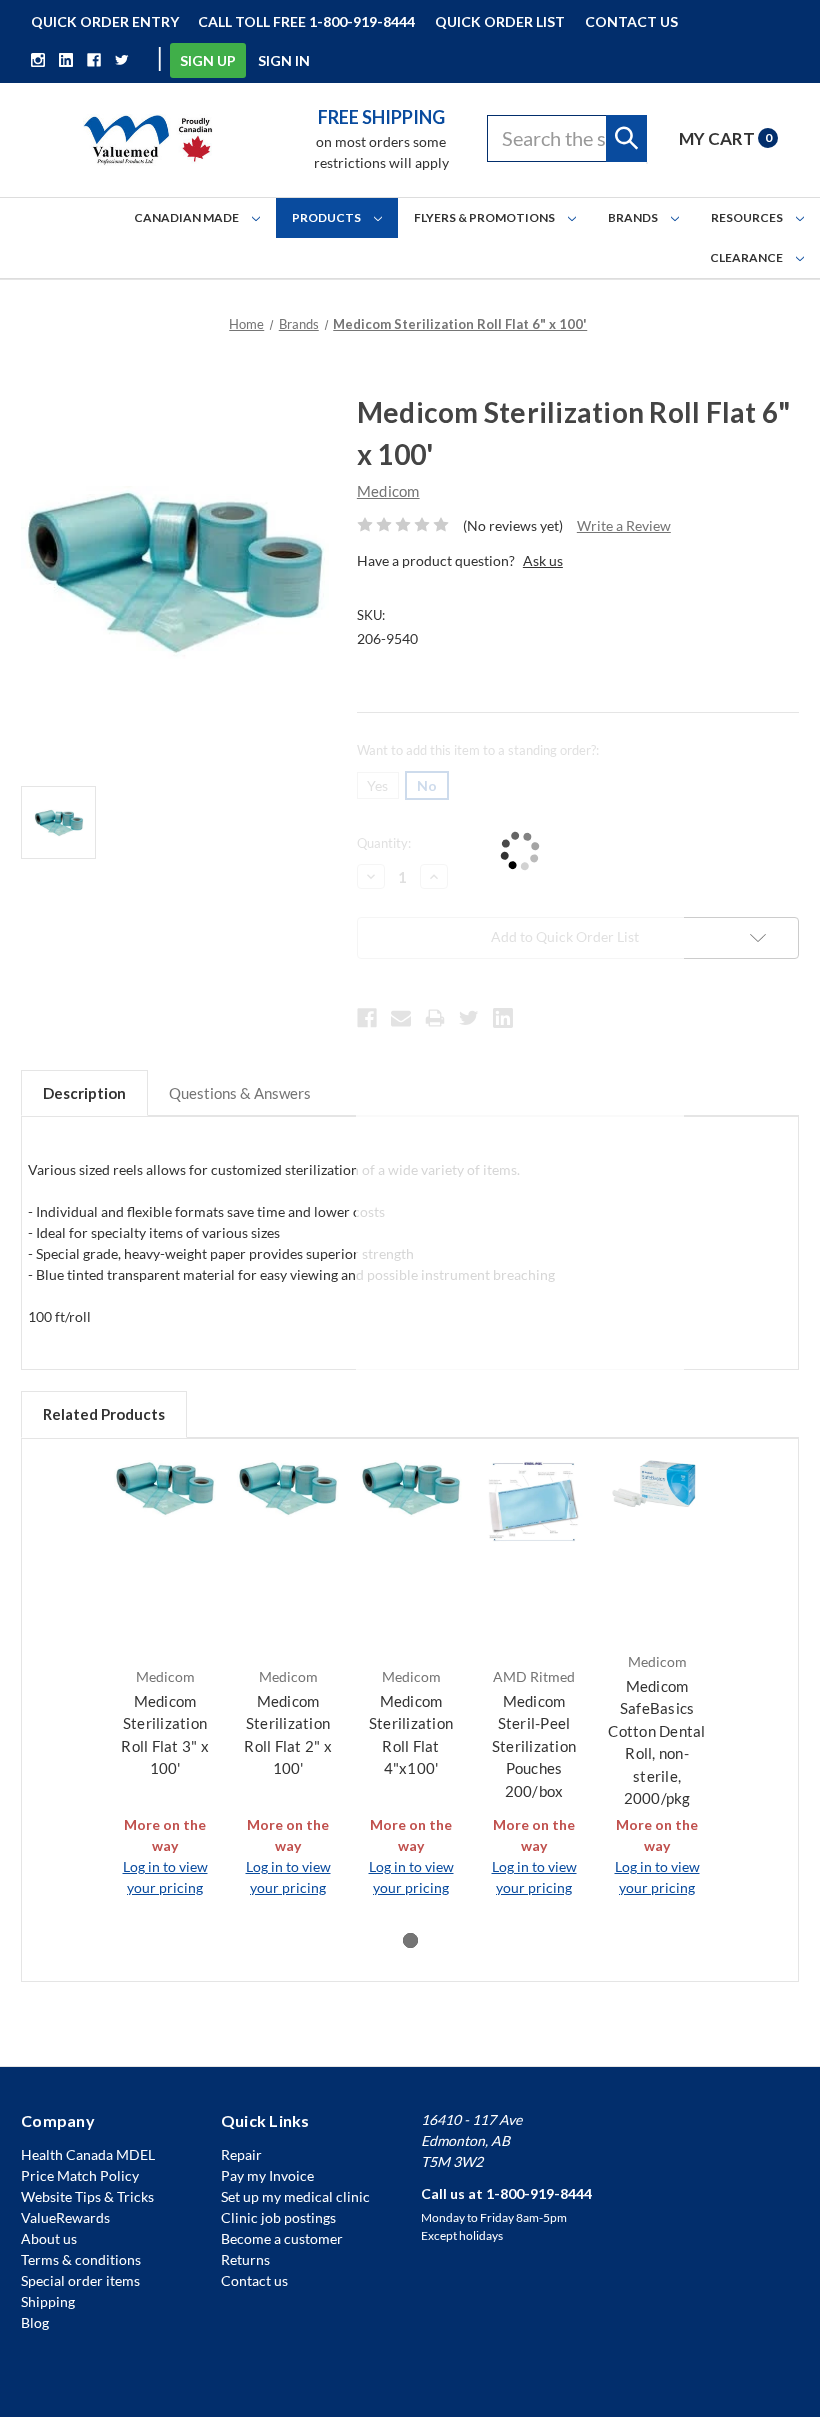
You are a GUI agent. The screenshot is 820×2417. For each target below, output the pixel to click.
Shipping (48, 2301)
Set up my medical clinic (295, 2196)
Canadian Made (187, 217)
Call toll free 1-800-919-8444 (306, 21)
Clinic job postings (278, 2217)
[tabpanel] (165, 1679)
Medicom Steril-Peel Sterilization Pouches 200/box (534, 1746)
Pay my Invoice (267, 2175)
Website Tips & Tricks (87, 2196)
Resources (748, 217)
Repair (241, 2154)
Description (84, 1093)
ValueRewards (65, 2217)
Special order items (80, 2280)
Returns (245, 2259)
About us (49, 2238)
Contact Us (631, 21)
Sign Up (208, 60)
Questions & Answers (240, 1093)
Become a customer (282, 2238)
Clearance (747, 257)
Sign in (284, 60)
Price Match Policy (80, 2175)
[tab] (410, 1940)
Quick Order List (500, 21)
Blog (35, 2322)
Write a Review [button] (624, 525)
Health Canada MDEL (88, 2154)
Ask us (543, 560)
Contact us (254, 2280)
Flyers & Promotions (485, 217)
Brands (634, 217)
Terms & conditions (81, 2259)
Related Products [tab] (104, 1414)
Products (327, 217)
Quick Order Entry (105, 21)
